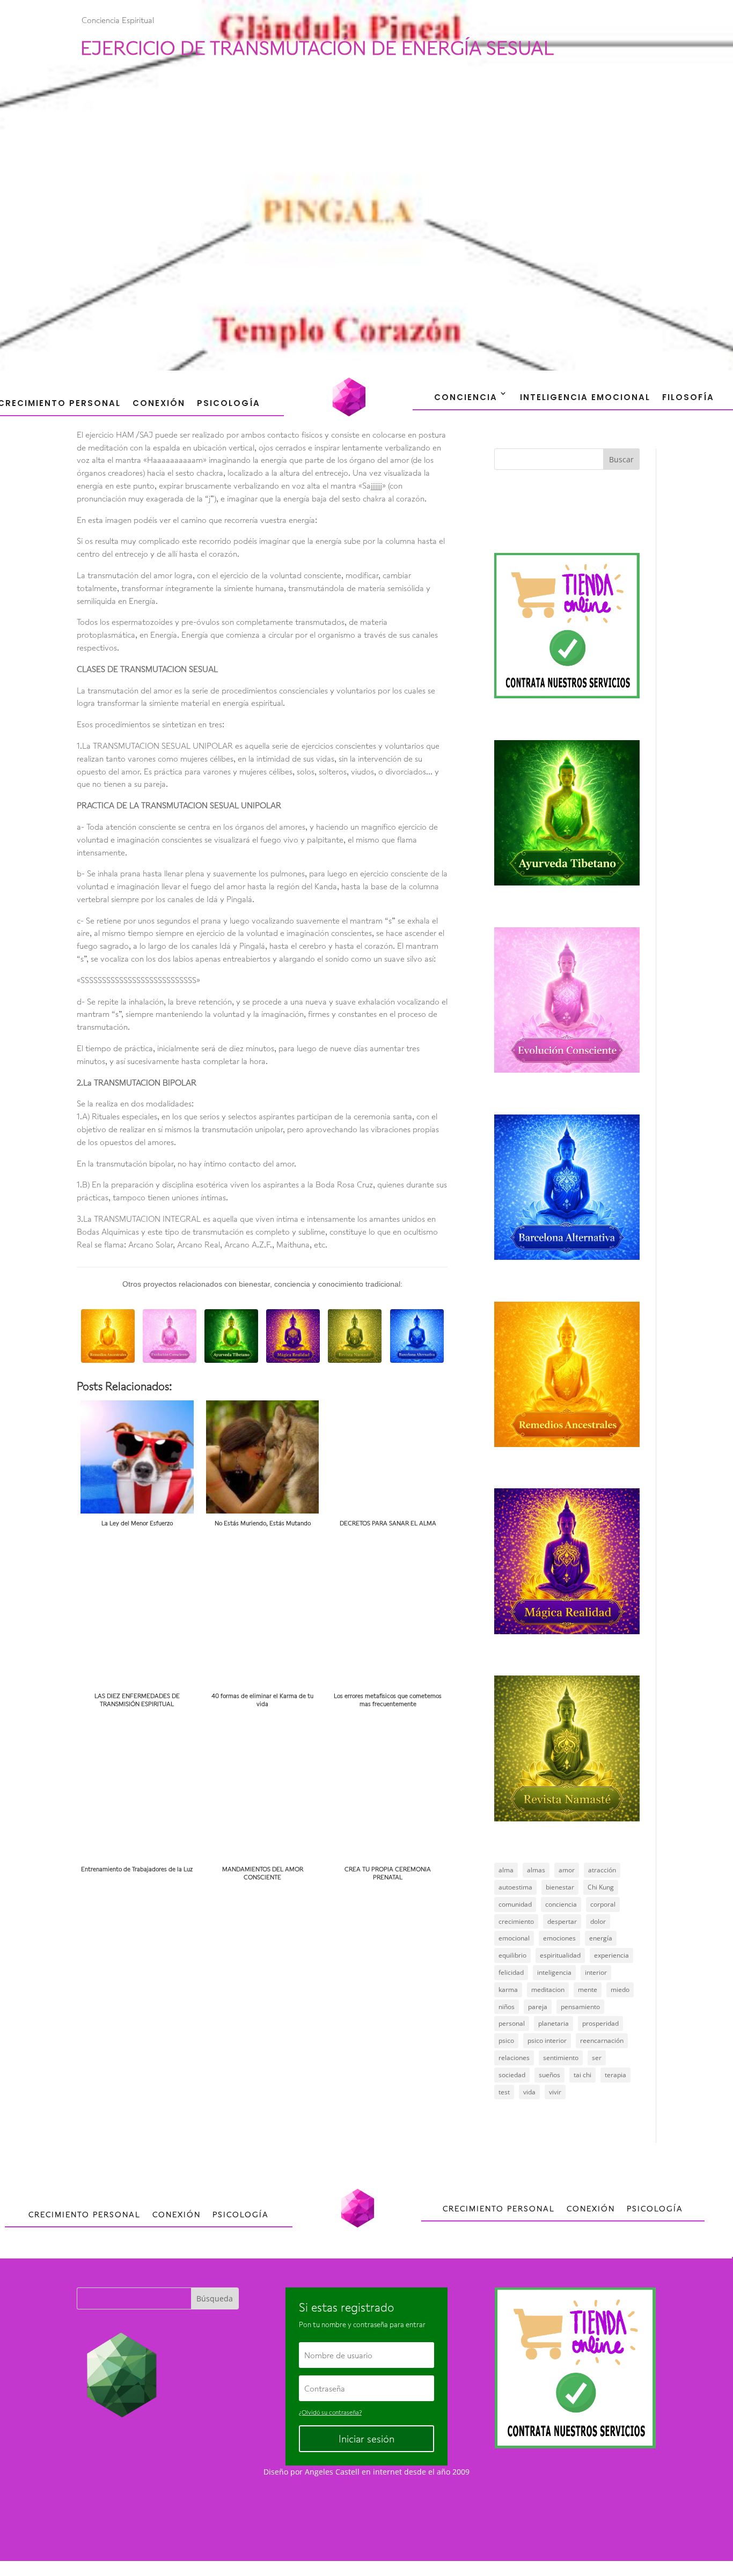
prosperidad (600, 2023)
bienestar (560, 1887)
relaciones (514, 2058)
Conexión (159, 403)
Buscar (621, 459)
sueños (549, 2075)
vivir (555, 2092)
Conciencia (466, 397)
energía (601, 1938)
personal (512, 2023)
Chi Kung (601, 1887)
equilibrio (512, 1955)
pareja (538, 2007)
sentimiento (561, 2058)
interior (596, 1972)
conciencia (561, 1904)
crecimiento (516, 1921)
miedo (620, 1990)
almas (536, 1870)
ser (597, 2058)
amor (567, 1870)
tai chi (582, 2075)
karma (508, 1990)
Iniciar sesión (366, 2439)
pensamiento (580, 2007)
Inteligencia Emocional (585, 397)
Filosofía (688, 397)
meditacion (548, 1990)
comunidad (515, 1904)
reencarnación (602, 2040)
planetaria (554, 2023)
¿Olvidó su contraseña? (330, 2412)
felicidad (511, 1972)
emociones (559, 1938)
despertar (562, 1921)
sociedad (512, 2075)
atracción (602, 1870)
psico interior (547, 2040)
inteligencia (554, 1972)
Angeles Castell (332, 2472)
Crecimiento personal (85, 2214)
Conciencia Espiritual (118, 20)
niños (507, 2007)
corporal (603, 1904)
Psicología (229, 403)
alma (506, 1870)
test (504, 2092)
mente (588, 1990)
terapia (615, 2075)
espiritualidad (560, 1955)
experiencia (611, 1955)
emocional (514, 1938)
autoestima (515, 1887)
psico (506, 2040)
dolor (598, 1921)
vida (529, 2092)
